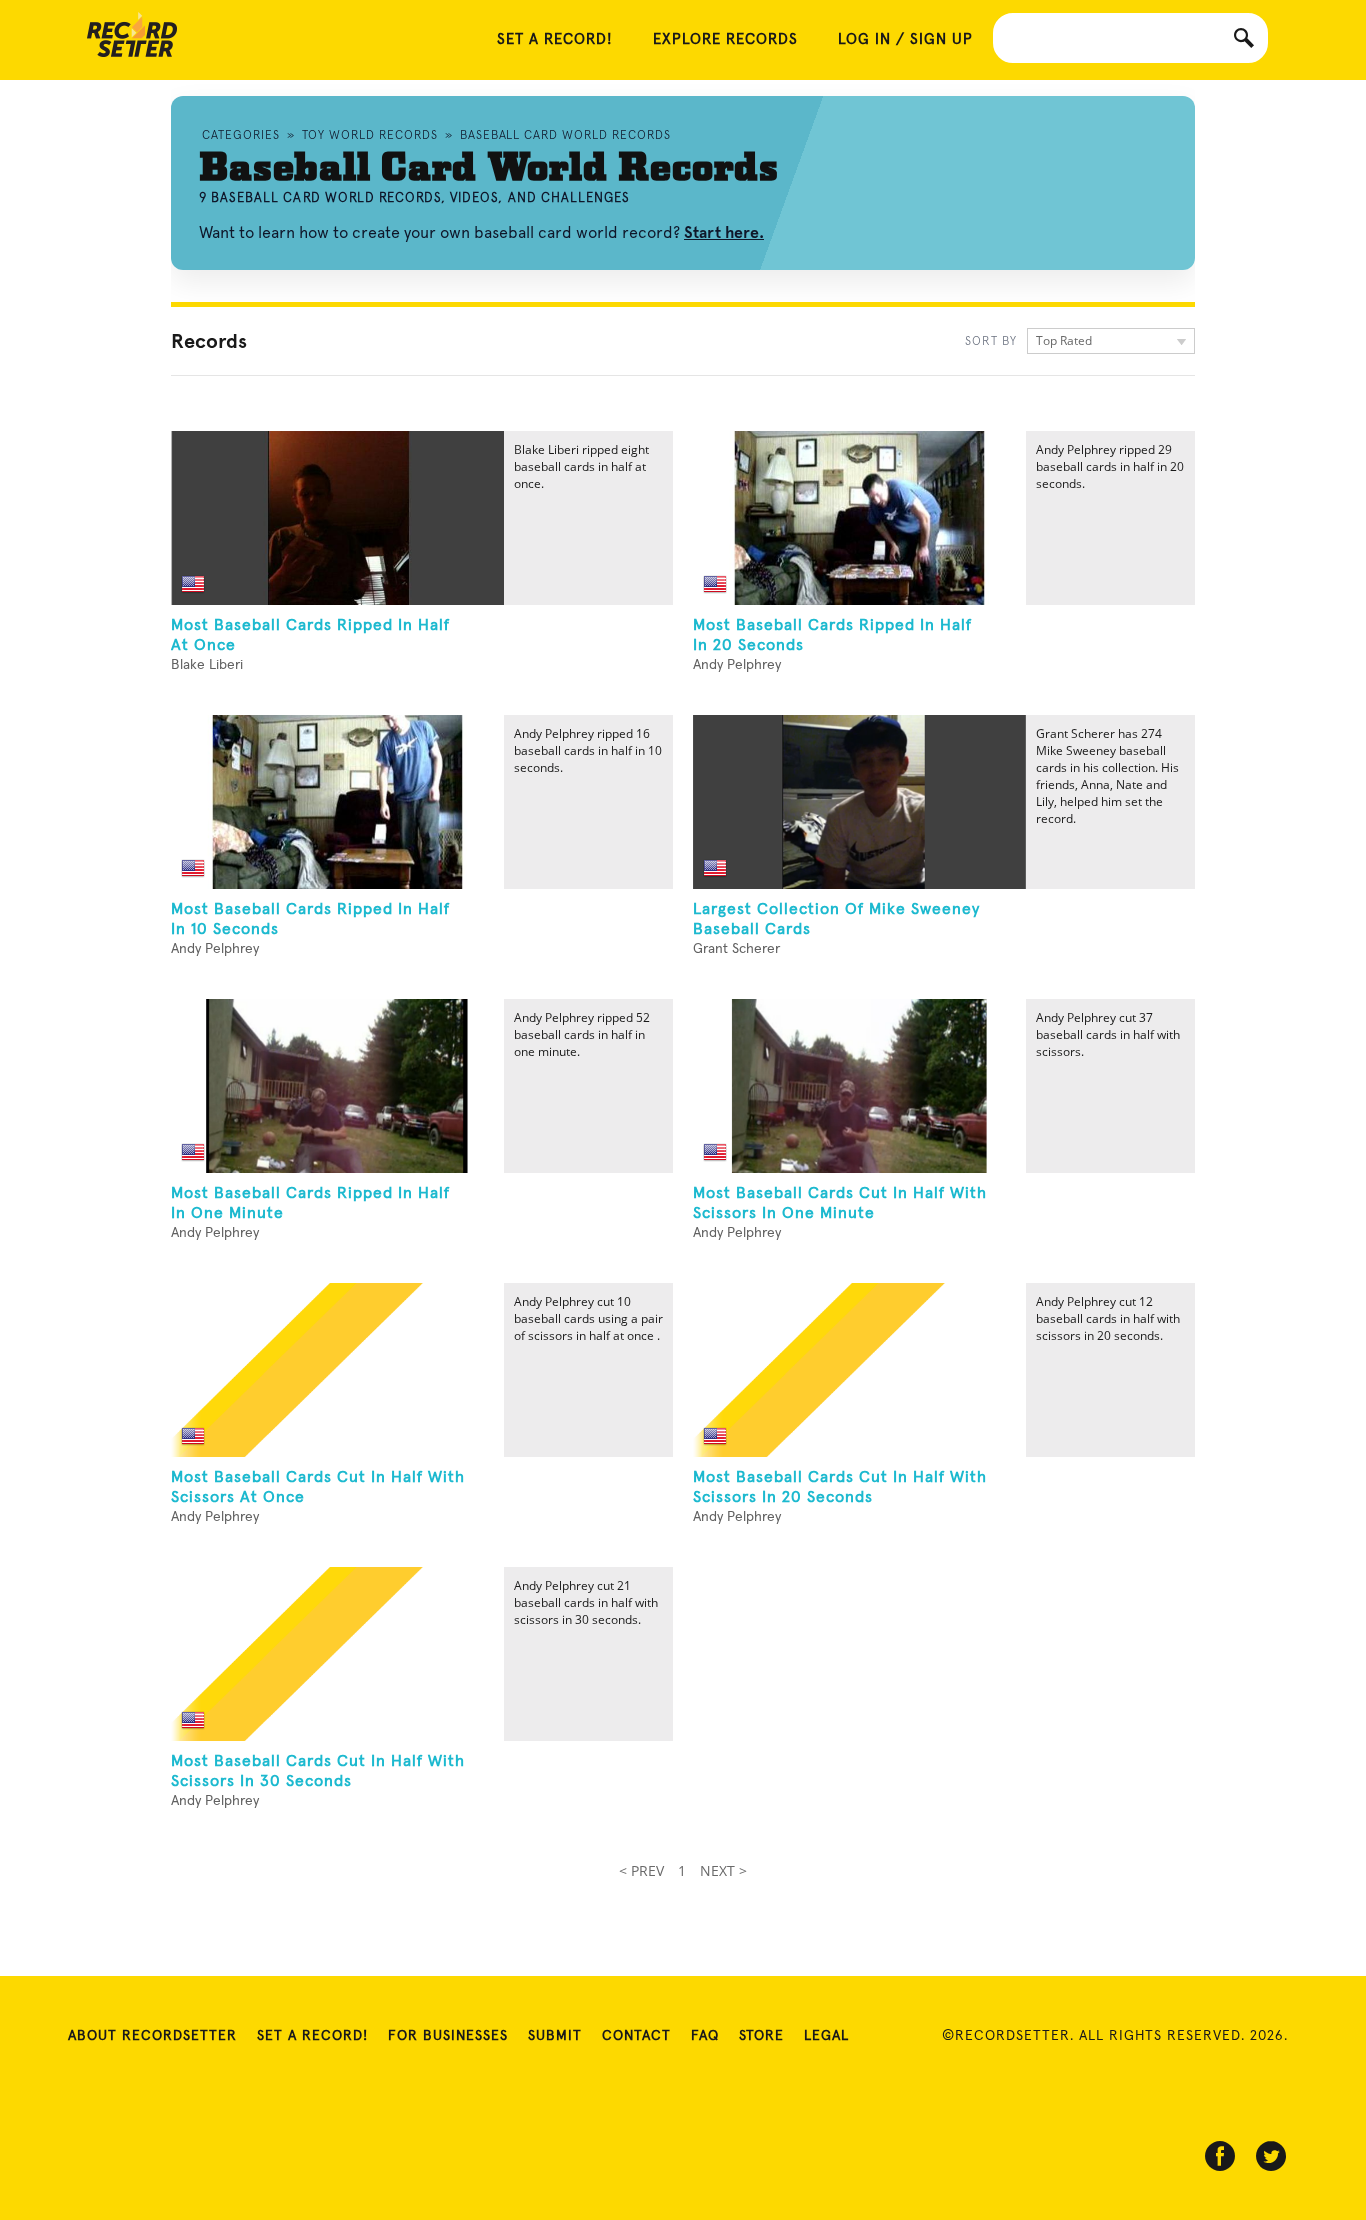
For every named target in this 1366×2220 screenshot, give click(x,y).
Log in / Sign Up (905, 39)
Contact (636, 2036)
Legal (826, 2036)
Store (761, 2036)
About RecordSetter (152, 2036)
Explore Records (725, 39)
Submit (555, 2036)
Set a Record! (312, 2036)
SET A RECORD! (555, 39)
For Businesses (448, 2036)
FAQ (705, 2036)
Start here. (724, 232)
